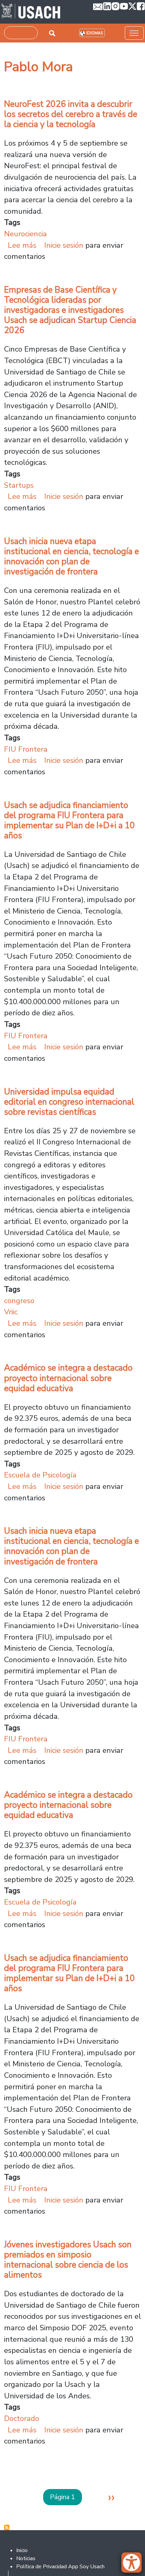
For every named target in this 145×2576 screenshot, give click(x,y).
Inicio (22, 2550)
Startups (19, 485)
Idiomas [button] (95, 33)
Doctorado (22, 2418)
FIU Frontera (26, 749)
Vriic (11, 1312)
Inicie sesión (64, 245)
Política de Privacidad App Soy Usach (60, 2567)
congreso (19, 1301)
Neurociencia (25, 234)
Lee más (22, 245)
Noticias (26, 2558)
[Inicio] (31, 12)
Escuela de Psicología (40, 1475)
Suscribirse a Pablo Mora (7, 2527)
